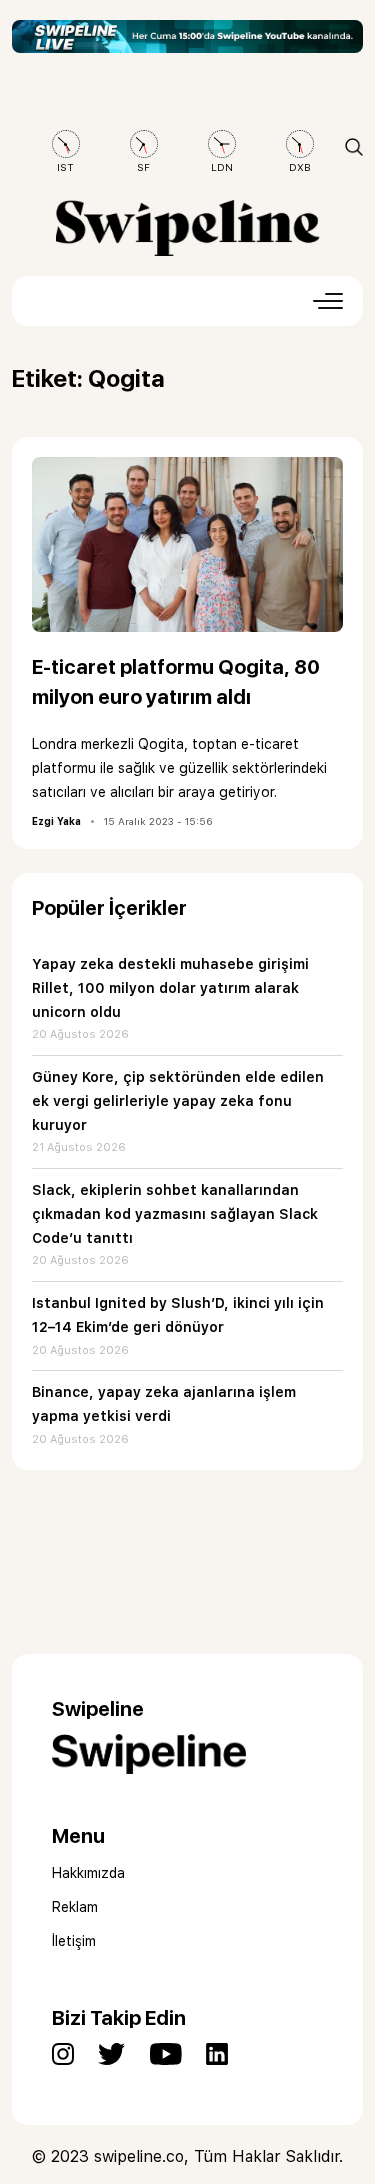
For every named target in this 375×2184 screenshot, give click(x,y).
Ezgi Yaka (56, 821)
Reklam (75, 1907)
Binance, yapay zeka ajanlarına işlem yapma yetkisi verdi (164, 1404)
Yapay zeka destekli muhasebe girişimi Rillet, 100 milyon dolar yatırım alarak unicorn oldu (170, 988)
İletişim (74, 1941)
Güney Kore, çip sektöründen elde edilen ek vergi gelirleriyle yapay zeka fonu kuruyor (178, 1101)
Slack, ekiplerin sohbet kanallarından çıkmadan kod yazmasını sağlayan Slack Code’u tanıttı (175, 1214)
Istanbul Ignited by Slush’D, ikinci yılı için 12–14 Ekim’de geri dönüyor (178, 1315)
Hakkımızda (88, 1873)
